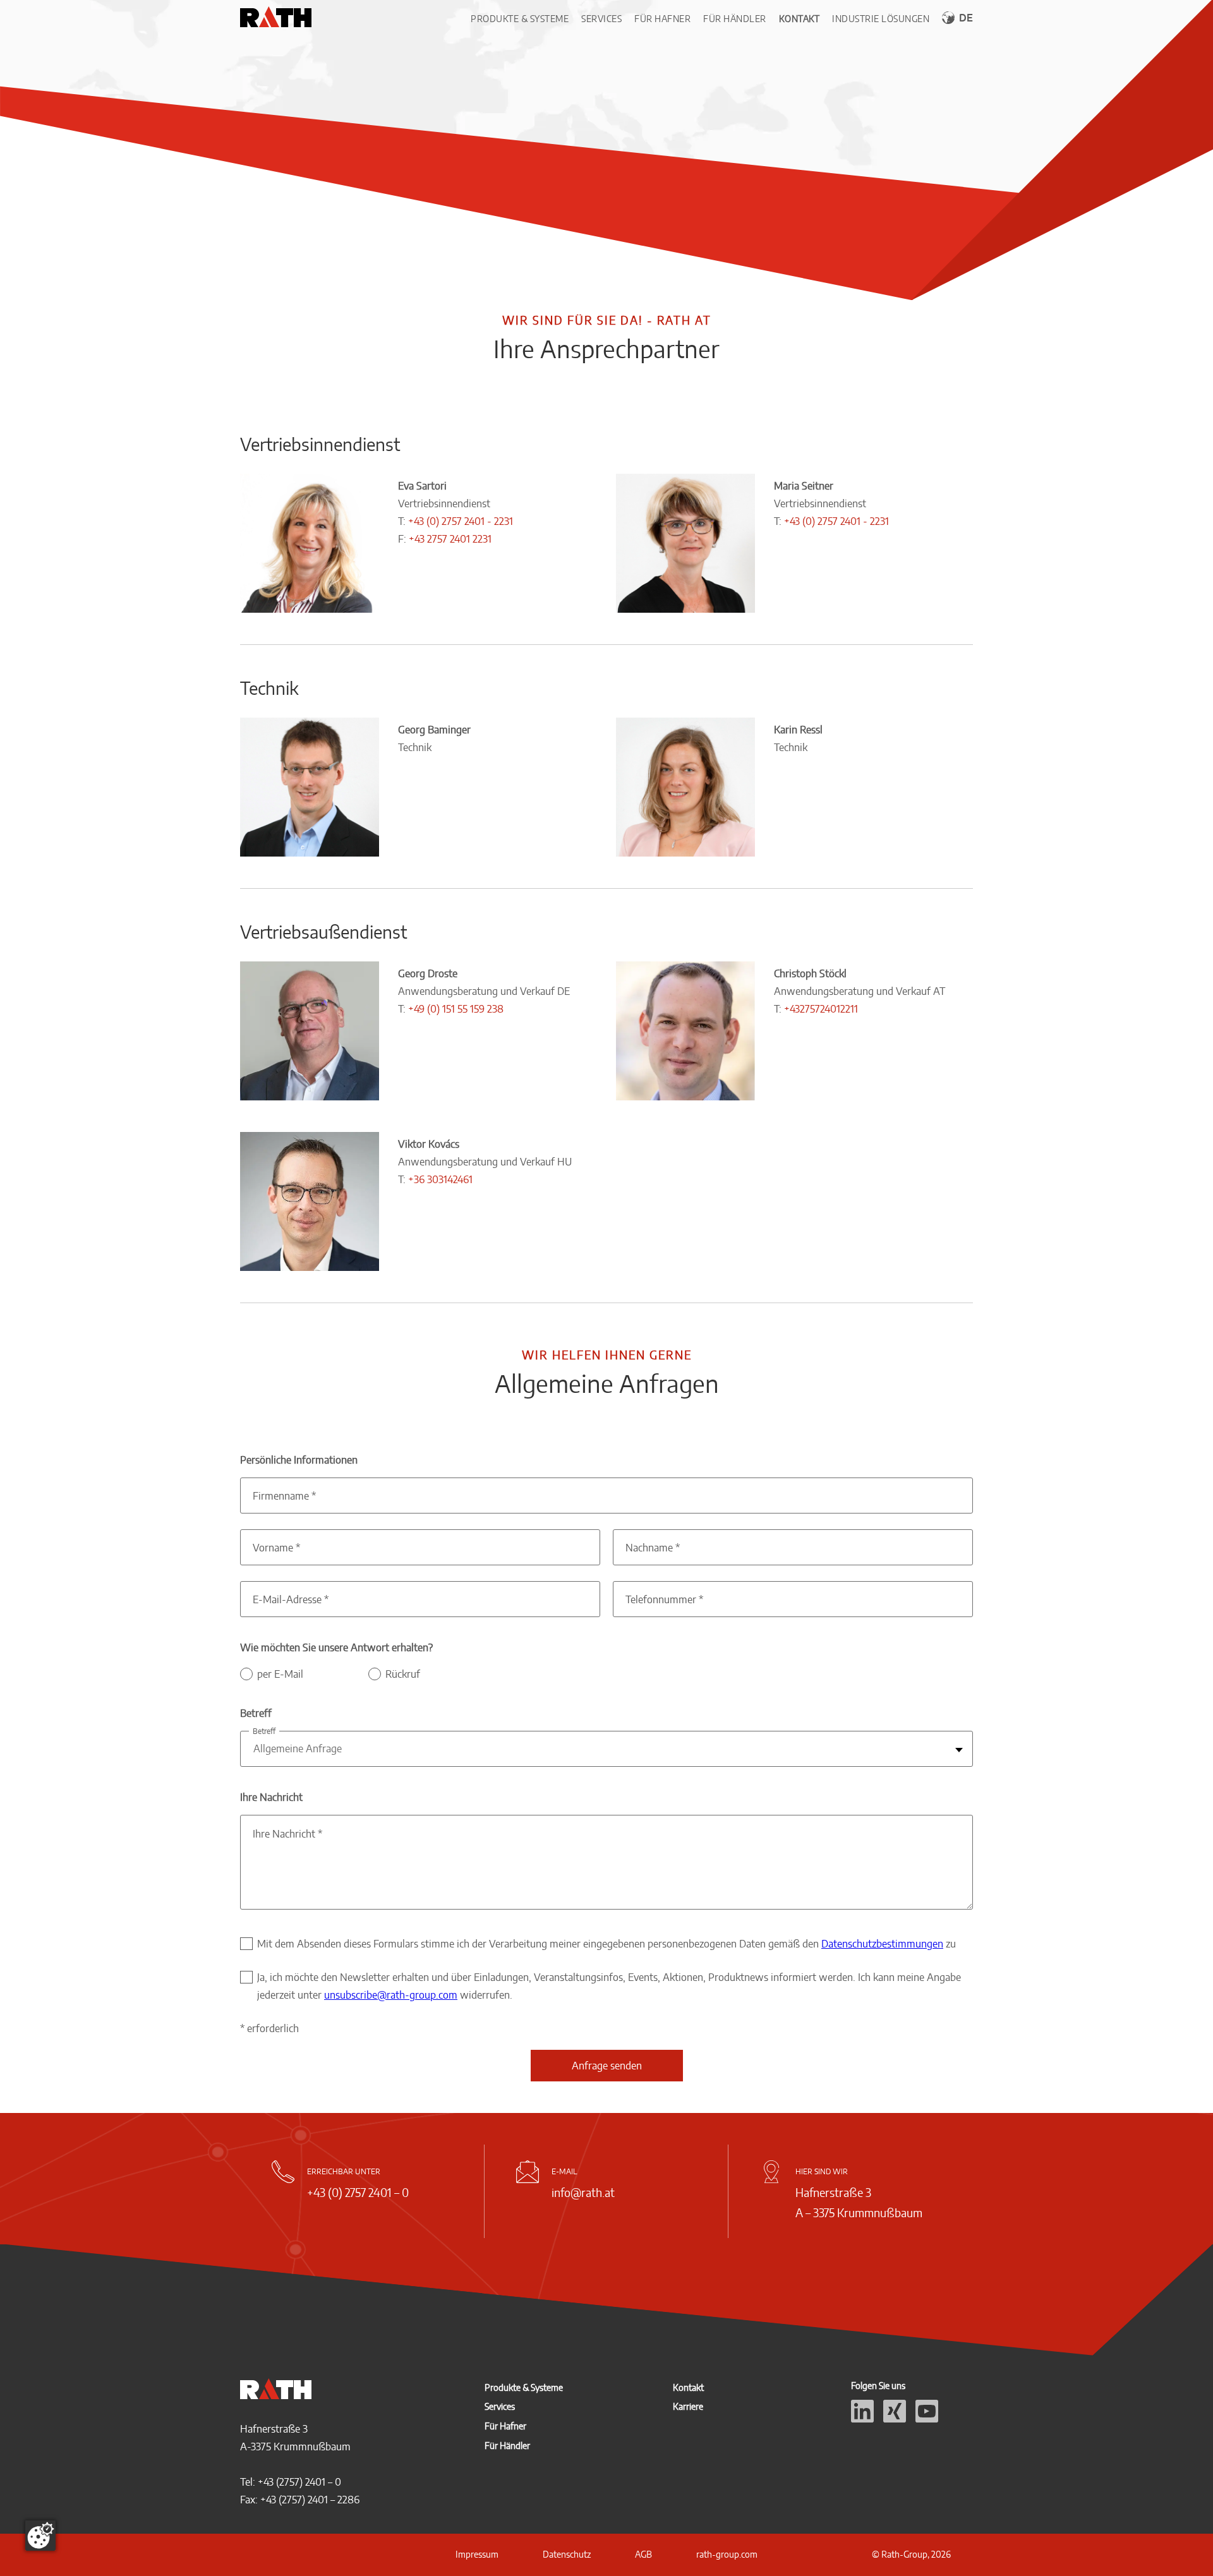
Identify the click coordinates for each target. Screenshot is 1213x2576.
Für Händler (735, 19)
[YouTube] (927, 2419)
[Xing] (895, 2419)
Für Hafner (662, 19)
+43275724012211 (821, 1009)
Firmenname (284, 1496)
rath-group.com (727, 2554)
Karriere (688, 2406)
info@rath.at (583, 2192)
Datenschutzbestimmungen (882, 1944)
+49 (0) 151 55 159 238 (456, 1009)
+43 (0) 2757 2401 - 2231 (461, 521)
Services (601, 19)
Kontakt (800, 19)
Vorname (276, 1548)
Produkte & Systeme (520, 19)
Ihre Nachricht (287, 1834)
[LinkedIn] (862, 2419)
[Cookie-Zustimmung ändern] (40, 2536)
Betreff (264, 1731)
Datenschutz (567, 2554)
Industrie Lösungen (881, 19)
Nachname (653, 1548)
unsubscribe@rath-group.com (391, 1995)
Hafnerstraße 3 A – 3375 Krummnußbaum (859, 2202)
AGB (643, 2554)
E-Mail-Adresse (291, 1599)
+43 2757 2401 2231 (450, 539)
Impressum (477, 2554)
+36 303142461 (440, 1179)
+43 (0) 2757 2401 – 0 (358, 2192)
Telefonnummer (664, 1599)
